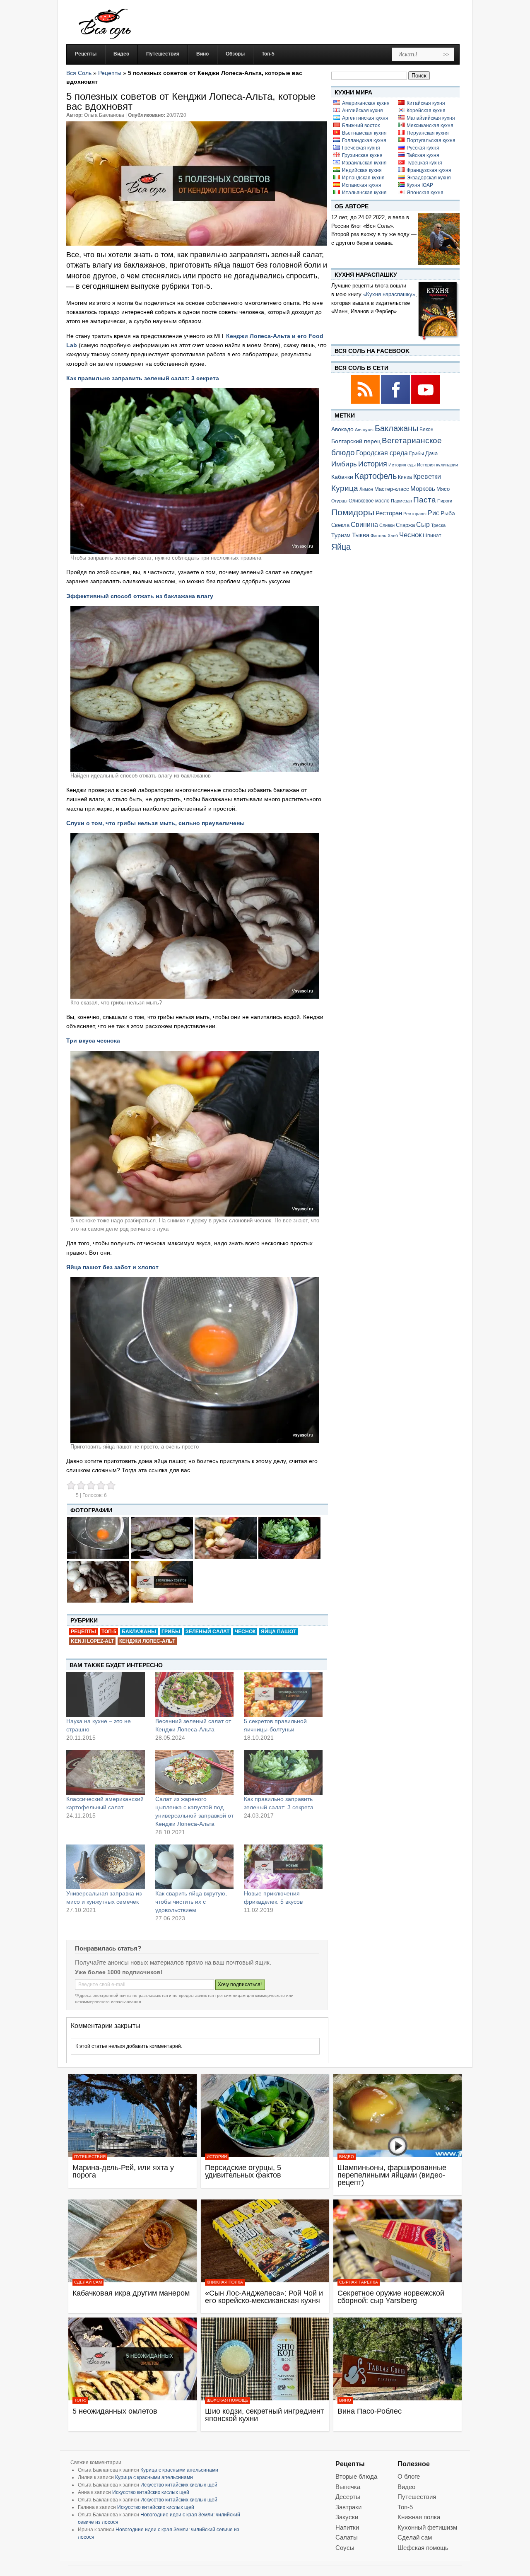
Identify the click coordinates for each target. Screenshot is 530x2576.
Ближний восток (361, 126)
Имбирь (344, 464)
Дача (431, 453)
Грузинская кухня (362, 155)
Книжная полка (225, 2282)
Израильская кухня (364, 163)
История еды (402, 465)
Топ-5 (109, 1632)
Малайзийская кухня (431, 118)
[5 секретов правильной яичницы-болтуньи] (283, 1695)
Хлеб (393, 536)
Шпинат (432, 535)
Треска (438, 525)
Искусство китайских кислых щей (179, 2485)
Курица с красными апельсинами (179, 2470)
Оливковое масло (369, 501)
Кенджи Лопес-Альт (147, 1641)
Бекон (426, 430)
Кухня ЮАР (420, 185)
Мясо (443, 489)
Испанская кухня (362, 185)
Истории (217, 2157)
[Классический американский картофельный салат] (106, 1772)
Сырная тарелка (359, 2282)
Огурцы (339, 501)
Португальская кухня (431, 140)
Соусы (345, 2548)
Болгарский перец (356, 441)
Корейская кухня (426, 111)
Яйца (341, 547)
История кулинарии (437, 465)
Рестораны (415, 514)
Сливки (387, 525)
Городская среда (382, 453)
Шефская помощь (228, 2400)
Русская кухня (423, 148)
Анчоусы (364, 430)
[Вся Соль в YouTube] (426, 402)
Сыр (423, 524)
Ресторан (389, 513)
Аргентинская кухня (365, 118)
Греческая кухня (361, 148)
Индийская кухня (362, 170)
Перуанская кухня (428, 133)
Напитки (347, 2527)
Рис (434, 513)
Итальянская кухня (364, 193)
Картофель (376, 476)
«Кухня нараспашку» (389, 294)
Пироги (445, 501)
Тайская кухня (423, 155)
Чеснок (245, 1632)
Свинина (364, 525)
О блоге (409, 2476)
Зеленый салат (207, 1632)
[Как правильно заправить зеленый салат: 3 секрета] (283, 1772)
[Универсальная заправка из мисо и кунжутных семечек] (106, 1867)
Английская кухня (363, 111)
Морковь (423, 489)
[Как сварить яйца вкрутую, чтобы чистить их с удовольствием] (195, 1867)
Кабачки (342, 477)
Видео (347, 2157)
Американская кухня (366, 103)
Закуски (347, 2517)
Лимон (366, 489)
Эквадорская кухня (429, 178)
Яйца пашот (278, 1632)
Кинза (405, 477)
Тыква (361, 535)
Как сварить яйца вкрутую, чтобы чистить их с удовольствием (191, 1902)
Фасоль (378, 536)
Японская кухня (425, 193)
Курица (345, 488)
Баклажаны (139, 1632)
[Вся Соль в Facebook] (396, 402)
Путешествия (90, 2157)
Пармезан (401, 501)
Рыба (448, 513)
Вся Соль (79, 73)
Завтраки (348, 2507)
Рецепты (110, 73)
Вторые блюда (356, 2476)
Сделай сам (88, 2282)
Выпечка (348, 2487)
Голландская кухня (364, 140)
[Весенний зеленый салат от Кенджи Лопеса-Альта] (195, 1695)
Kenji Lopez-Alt (92, 1641)
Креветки (427, 477)
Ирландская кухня (363, 178)
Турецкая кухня (424, 163)
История (373, 464)
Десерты (348, 2497)
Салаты (347, 2537)
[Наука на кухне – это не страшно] (106, 1695)
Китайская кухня (426, 103)
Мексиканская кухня (430, 126)
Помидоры (353, 512)
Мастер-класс (392, 489)
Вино (345, 2400)
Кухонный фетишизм (427, 2527)
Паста (425, 500)
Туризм (341, 535)
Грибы (171, 1632)
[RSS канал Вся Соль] (366, 402)
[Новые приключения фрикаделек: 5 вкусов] (283, 1867)
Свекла (340, 525)
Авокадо (342, 429)
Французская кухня (429, 170)
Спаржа (405, 525)
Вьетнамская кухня (364, 133)
